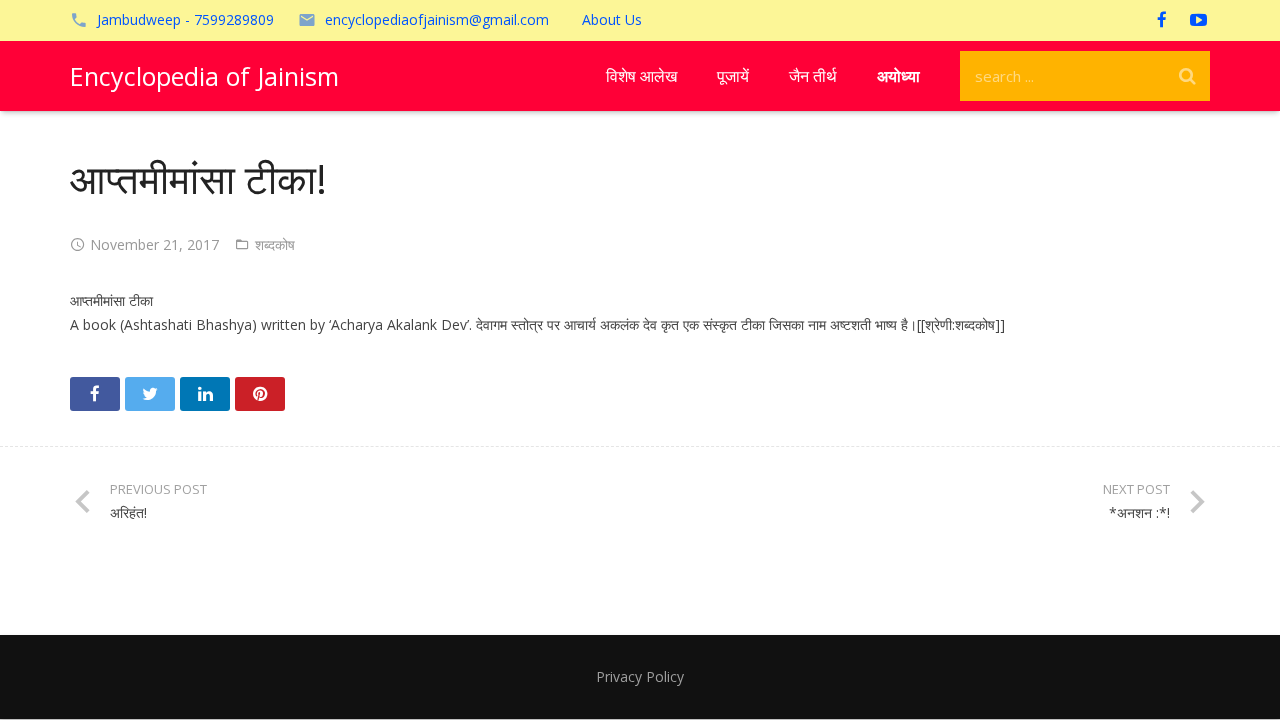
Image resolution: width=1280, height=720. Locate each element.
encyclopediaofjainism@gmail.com (437, 19)
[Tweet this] (150, 394)
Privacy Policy (640, 676)
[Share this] (95, 394)
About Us (612, 19)
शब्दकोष (275, 244)
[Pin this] (260, 394)
